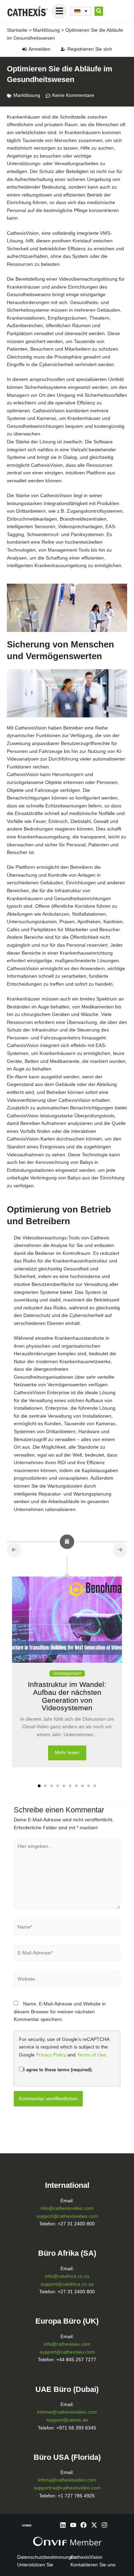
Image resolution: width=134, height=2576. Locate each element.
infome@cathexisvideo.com (67, 2412)
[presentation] (14, 1550)
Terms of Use (91, 2055)
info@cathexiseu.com (67, 2344)
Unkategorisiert (67, 1673)
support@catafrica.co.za (67, 2284)
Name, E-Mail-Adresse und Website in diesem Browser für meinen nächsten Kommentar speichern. (60, 2012)
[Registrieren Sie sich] (63, 49)
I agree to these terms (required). (58, 2070)
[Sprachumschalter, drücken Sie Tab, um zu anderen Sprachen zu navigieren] (81, 11)
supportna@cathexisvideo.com (67, 2488)
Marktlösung (46, 30)
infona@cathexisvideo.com (67, 2480)
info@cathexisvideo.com (67, 2208)
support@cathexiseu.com (67, 2352)
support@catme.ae (67, 2420)
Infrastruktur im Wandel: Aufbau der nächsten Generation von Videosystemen (67, 1696)
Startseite (17, 30)
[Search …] (99, 11)
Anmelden (40, 49)
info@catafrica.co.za (67, 2276)
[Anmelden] (24, 49)
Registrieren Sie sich (90, 49)
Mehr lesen (67, 1753)
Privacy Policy (51, 2055)
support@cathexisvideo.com (67, 2216)
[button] (39, 1786)
